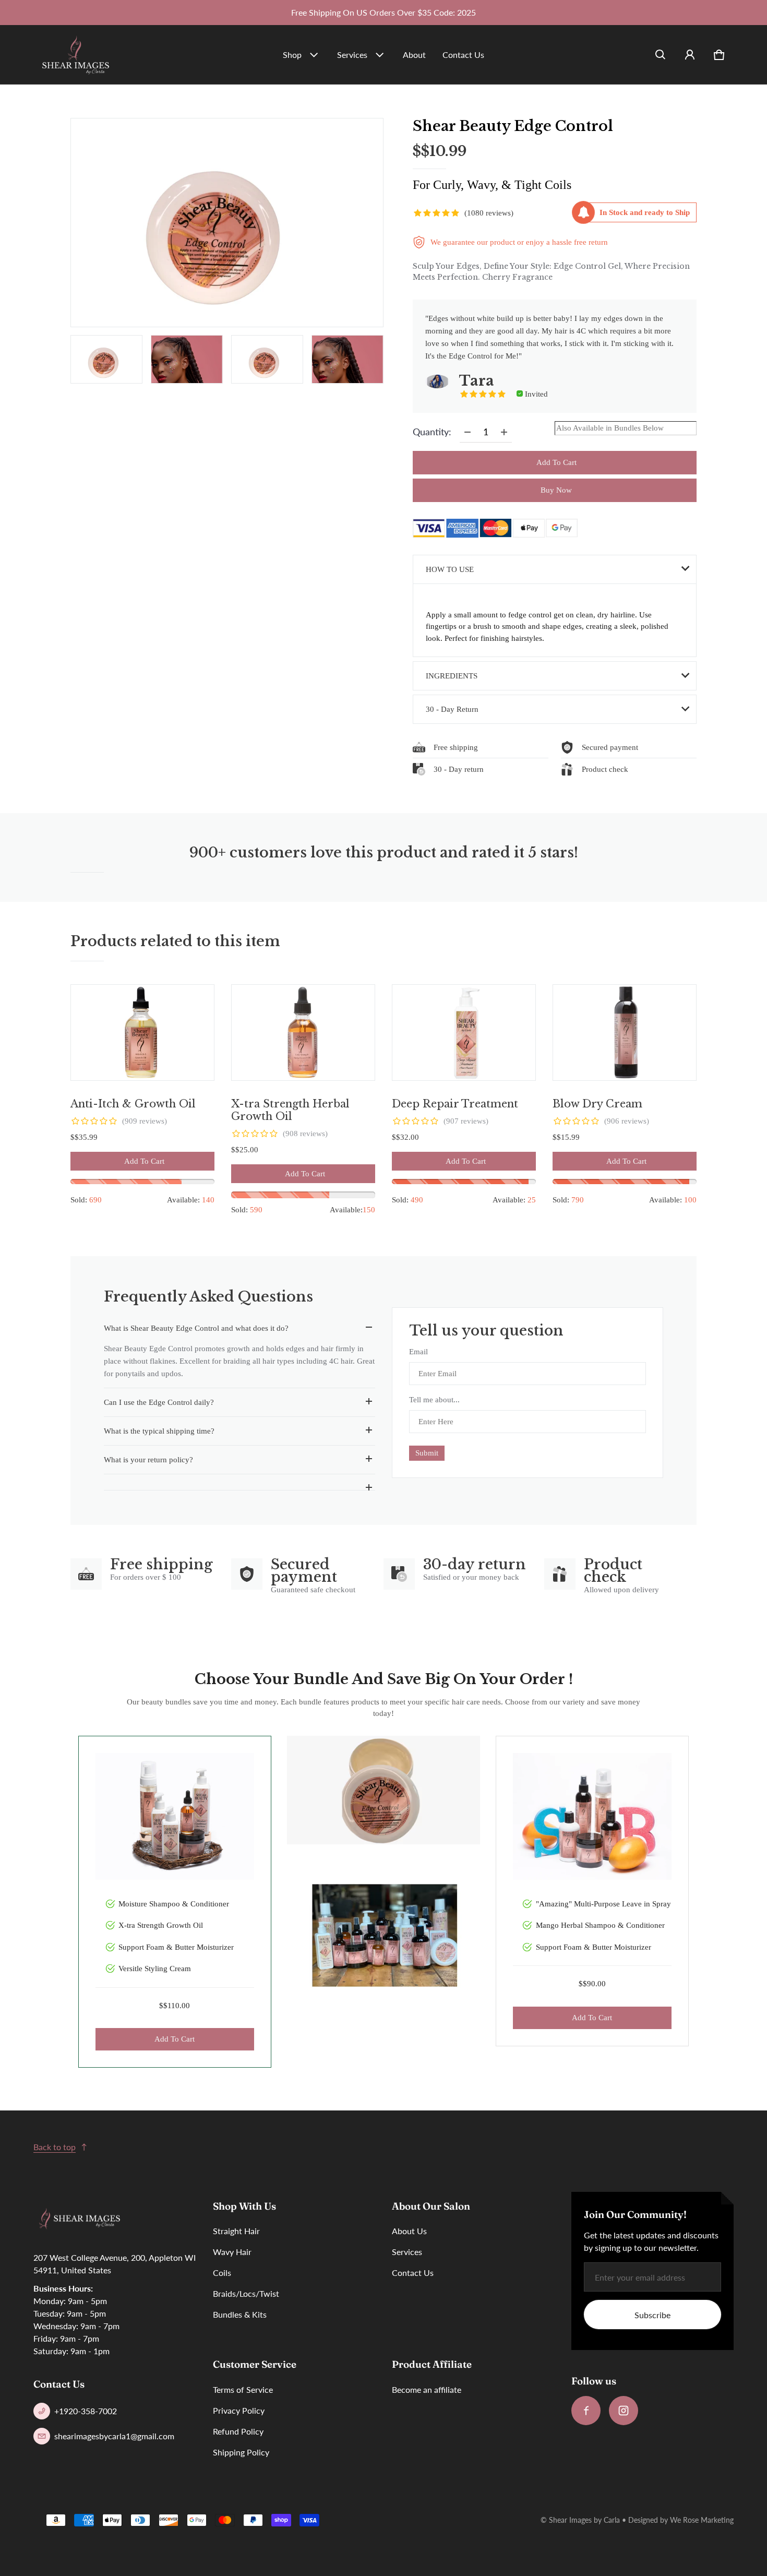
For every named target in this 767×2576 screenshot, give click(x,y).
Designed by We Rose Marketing (681, 2520)
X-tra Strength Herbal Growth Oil (290, 1110)
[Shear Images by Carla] (76, 55)
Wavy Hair (232, 2252)
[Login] (690, 55)
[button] (661, 55)
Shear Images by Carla (584, 2520)
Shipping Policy (241, 2452)
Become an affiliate (427, 2389)
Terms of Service (243, 2389)
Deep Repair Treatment (455, 1104)
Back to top (55, 2147)
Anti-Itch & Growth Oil (133, 1104)
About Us (409, 2231)
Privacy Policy (239, 2410)
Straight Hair (236, 2231)
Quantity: (432, 432)
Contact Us (463, 55)
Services (352, 55)
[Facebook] (586, 2411)
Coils (222, 2273)
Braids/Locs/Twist (246, 2293)
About (414, 55)
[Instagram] (624, 2411)
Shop (292, 55)
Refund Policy (238, 2431)
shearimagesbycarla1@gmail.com (114, 2436)
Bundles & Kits (240, 2314)
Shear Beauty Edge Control (513, 126)
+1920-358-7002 (86, 2411)
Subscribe (652, 2315)
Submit (427, 1453)
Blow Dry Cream (597, 1104)
